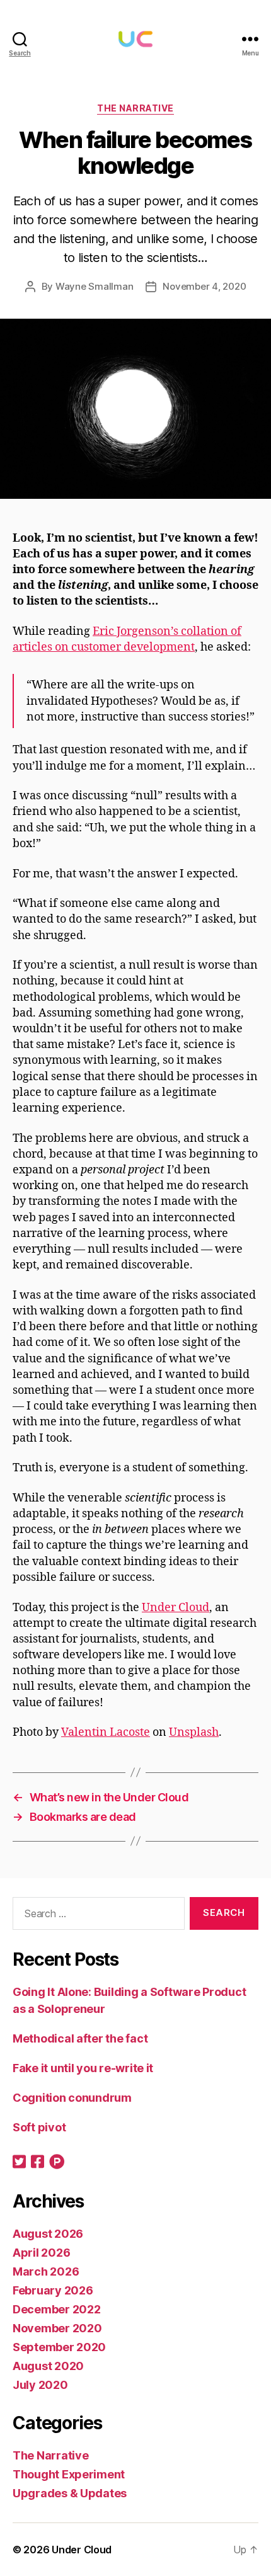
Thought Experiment (69, 2474)
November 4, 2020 (204, 286)
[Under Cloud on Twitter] (19, 2163)
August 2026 (48, 2234)
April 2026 (41, 2253)
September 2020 (59, 2347)
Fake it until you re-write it (83, 2068)
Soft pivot (39, 2127)
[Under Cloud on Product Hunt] (57, 2163)
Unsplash (194, 1732)
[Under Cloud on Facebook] (37, 2163)
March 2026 (46, 2271)
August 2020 (48, 2366)
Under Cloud (176, 1608)
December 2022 (57, 2309)
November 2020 (57, 2328)
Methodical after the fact (80, 2038)
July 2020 (40, 2385)
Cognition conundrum (72, 2098)
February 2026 (53, 2290)
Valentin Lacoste (106, 1732)
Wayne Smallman (94, 286)
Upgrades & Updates (70, 2493)
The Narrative (135, 108)
